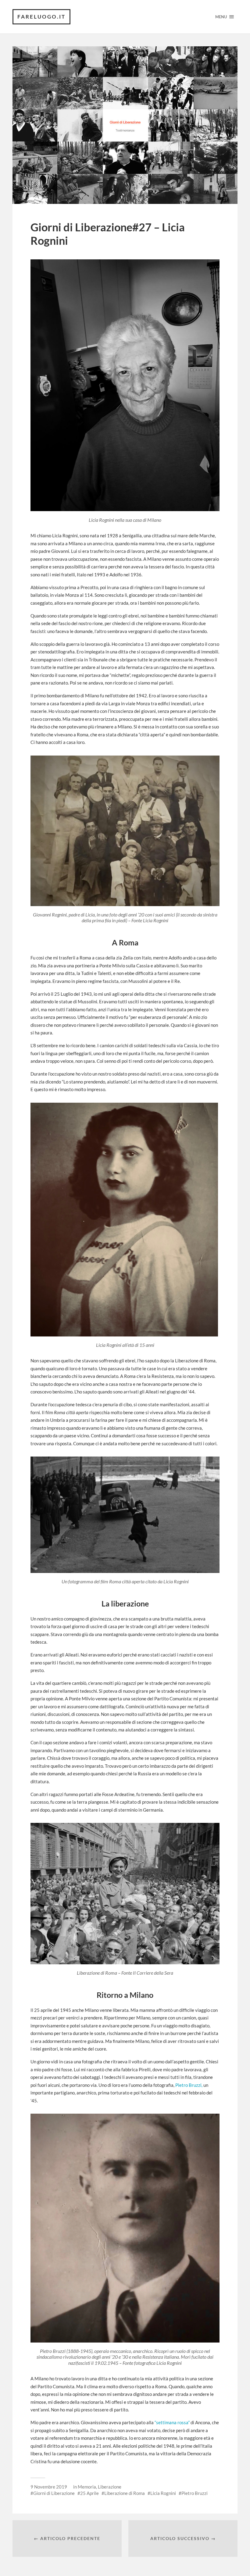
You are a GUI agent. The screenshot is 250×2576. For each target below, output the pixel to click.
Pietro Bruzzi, (189, 2085)
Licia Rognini (163, 2493)
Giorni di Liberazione (54, 2493)
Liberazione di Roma (125, 2493)
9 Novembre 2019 (49, 2487)
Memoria (87, 2487)
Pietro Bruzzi (195, 2493)
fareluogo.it (41, 17)
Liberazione (110, 2487)
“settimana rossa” (173, 2422)
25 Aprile (89, 2493)
